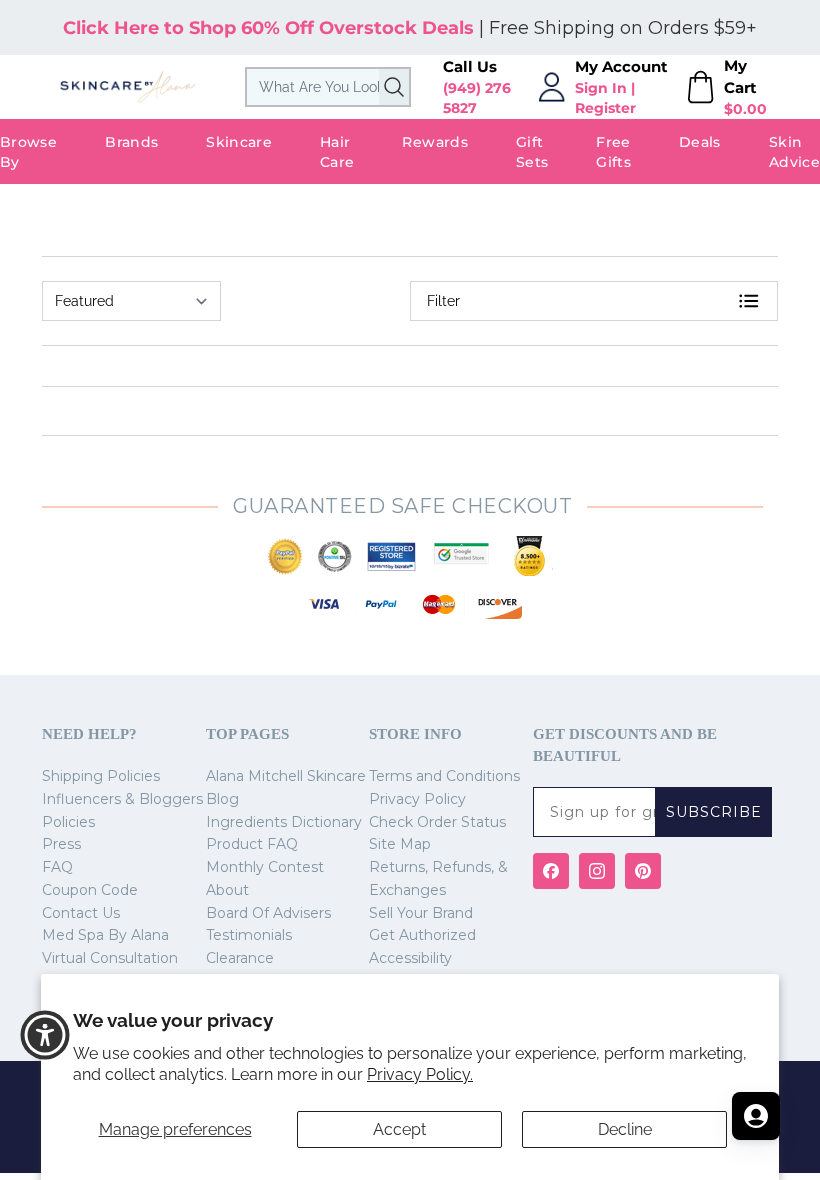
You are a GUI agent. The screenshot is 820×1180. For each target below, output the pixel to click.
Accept (399, 1129)
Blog (222, 799)
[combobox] (328, 87)
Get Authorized (422, 935)
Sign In (601, 88)
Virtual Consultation (110, 958)
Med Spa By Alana (105, 935)
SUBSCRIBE (714, 812)
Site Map (400, 844)
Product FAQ (252, 844)
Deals (700, 142)
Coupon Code (90, 890)
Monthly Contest (265, 867)
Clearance (240, 958)
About (227, 890)
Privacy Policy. (420, 1074)
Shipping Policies (101, 776)
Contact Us (81, 913)
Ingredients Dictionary (284, 822)
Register (605, 108)
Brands (131, 142)
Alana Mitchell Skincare (286, 776)
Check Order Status (437, 822)
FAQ (57, 867)
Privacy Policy (417, 799)
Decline (625, 1129)
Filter (443, 301)
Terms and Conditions (444, 776)
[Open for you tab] (756, 1116)
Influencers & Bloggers (122, 799)
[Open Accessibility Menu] (45, 1035)
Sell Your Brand (421, 913)
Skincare (239, 142)
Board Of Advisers (268, 913)
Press (61, 844)
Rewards (434, 142)
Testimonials (249, 935)
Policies (68, 822)
